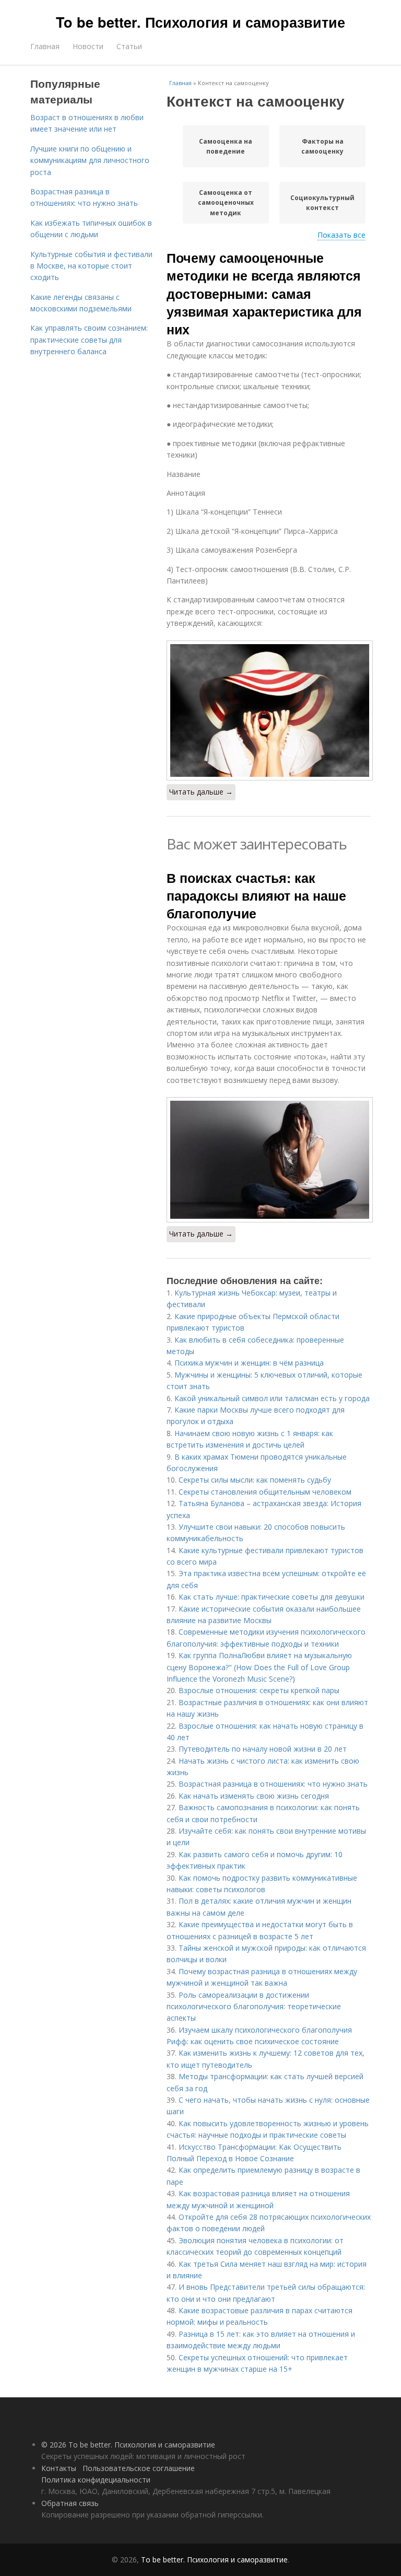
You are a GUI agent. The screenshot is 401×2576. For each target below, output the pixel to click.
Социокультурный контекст (322, 203)
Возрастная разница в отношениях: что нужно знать (273, 1784)
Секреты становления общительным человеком (265, 1492)
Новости (88, 46)
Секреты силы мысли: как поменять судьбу (255, 1480)
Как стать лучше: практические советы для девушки (272, 1597)
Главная (45, 46)
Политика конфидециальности (96, 2480)
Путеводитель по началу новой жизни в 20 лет (263, 1749)
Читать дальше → (201, 792)
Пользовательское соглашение (139, 2468)
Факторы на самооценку (322, 146)
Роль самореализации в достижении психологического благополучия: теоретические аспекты (254, 2007)
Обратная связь (70, 2503)
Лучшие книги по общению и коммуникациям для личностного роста (90, 160)
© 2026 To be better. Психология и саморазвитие (128, 2445)
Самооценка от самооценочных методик (226, 202)
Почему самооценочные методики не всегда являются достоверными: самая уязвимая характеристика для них (264, 293)
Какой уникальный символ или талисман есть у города (272, 1398)
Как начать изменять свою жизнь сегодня (254, 1796)
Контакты (59, 2468)
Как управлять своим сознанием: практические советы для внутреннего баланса (89, 340)
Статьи (129, 46)
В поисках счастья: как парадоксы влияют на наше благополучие (256, 896)
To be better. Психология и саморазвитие (200, 22)
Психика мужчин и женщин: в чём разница (249, 1363)
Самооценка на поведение (226, 146)
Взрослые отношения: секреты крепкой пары (259, 1690)
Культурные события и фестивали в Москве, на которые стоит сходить (91, 266)
